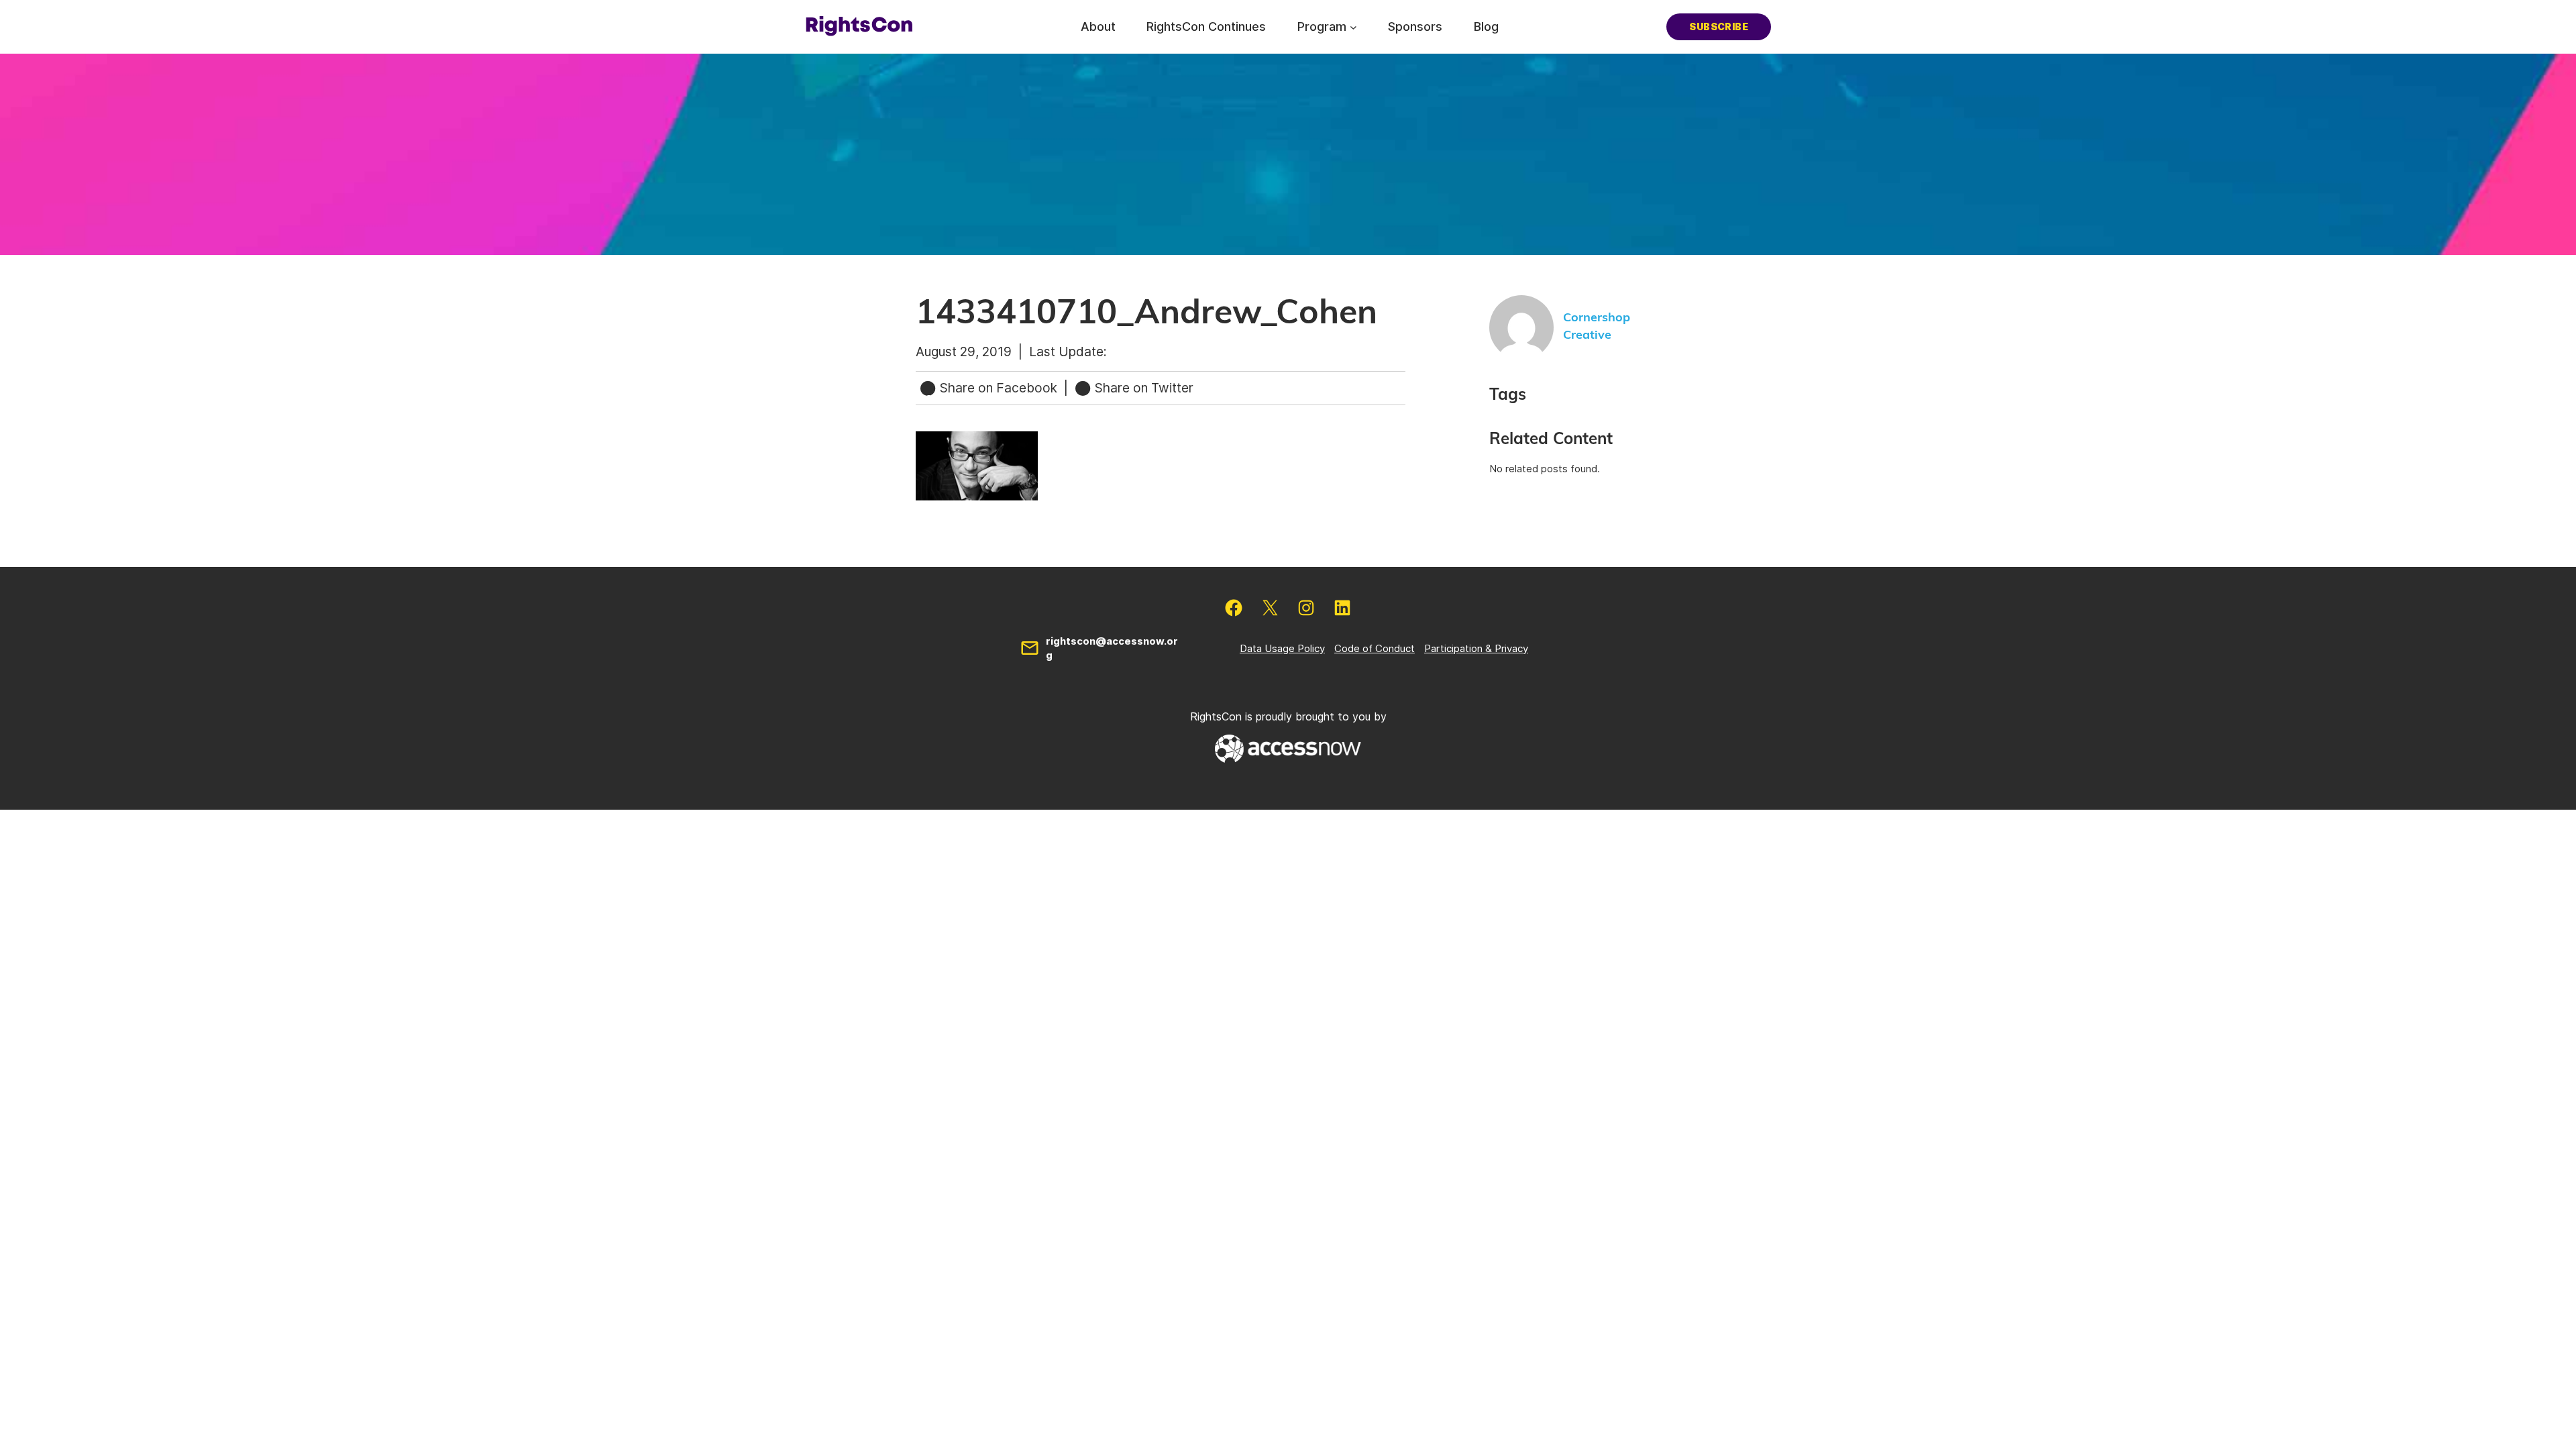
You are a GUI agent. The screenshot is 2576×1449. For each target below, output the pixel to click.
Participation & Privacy (1476, 648)
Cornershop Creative (1597, 326)
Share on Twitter (1142, 388)
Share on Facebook (999, 388)
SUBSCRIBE (1719, 26)
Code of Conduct (1375, 648)
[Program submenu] (1353, 26)
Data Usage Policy (1282, 648)
